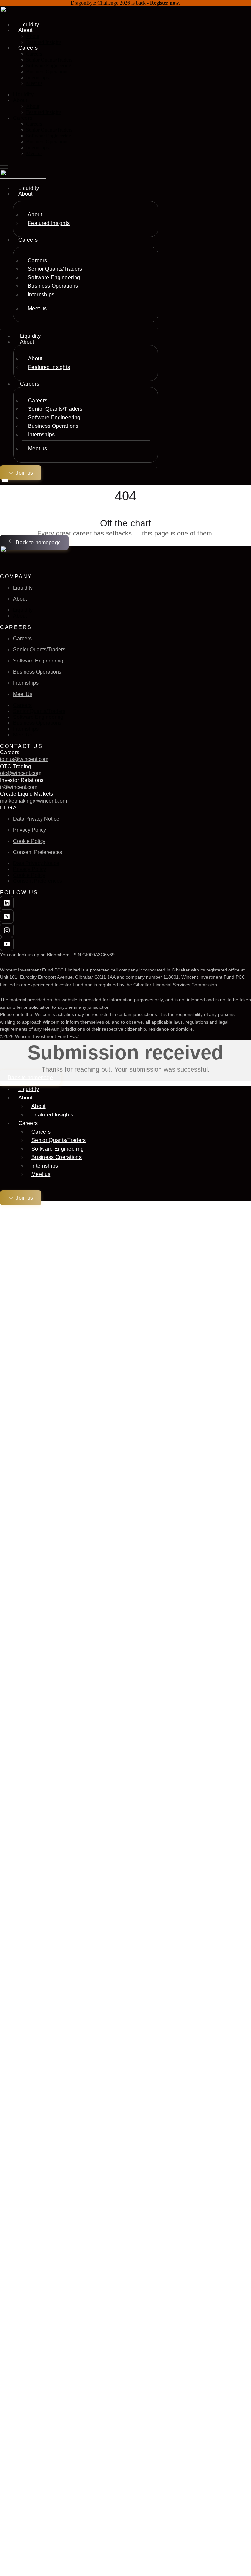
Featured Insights (44, 42)
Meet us (34, 83)
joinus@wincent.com (24, 759)
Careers (34, 54)
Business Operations (47, 72)
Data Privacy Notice (36, 819)
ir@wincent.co (17, 787)
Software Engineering (49, 66)
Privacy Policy (30, 830)
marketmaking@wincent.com (33, 801)
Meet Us (23, 694)
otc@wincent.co (18, 773)
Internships (37, 77)
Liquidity (23, 94)
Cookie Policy (29, 841)
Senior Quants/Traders (49, 60)
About (33, 36)
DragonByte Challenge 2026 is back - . (125, 3)
